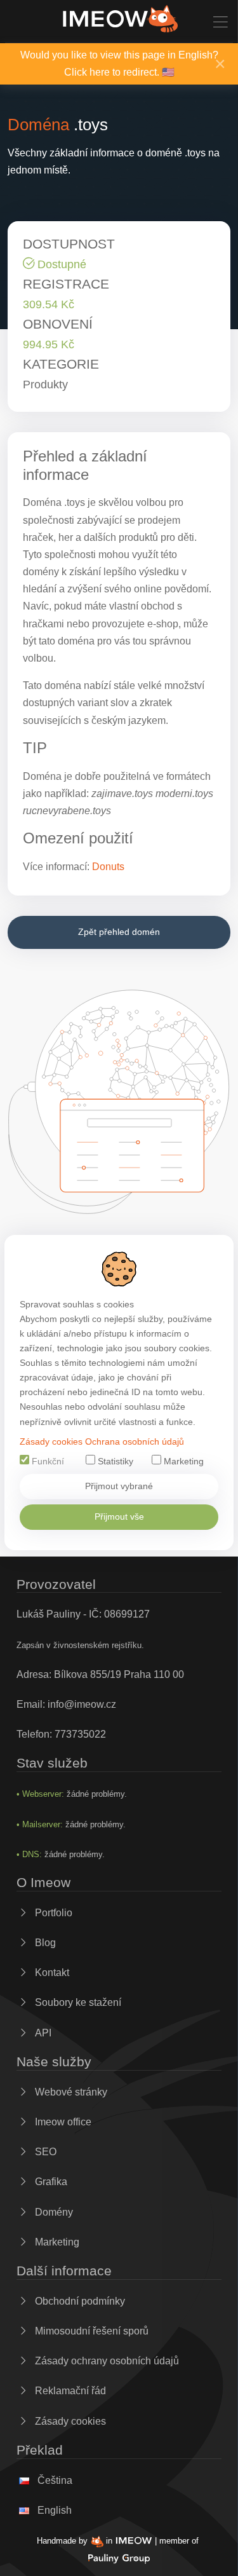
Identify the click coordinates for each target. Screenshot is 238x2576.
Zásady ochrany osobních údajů (106, 2361)
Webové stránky (70, 2092)
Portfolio (52, 1913)
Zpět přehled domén (119, 932)
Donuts (108, 867)
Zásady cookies (51, 1442)
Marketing (182, 1462)
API (42, 2033)
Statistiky (114, 1462)
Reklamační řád (69, 2391)
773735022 (80, 1734)
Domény (53, 2212)
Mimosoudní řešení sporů (90, 2331)
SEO (44, 2152)
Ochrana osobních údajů (135, 1442)
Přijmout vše (119, 1516)
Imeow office (62, 2122)
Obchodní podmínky (79, 2301)
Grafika (50, 2182)
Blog (44, 1943)
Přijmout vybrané (119, 1486)
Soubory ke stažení (77, 2002)
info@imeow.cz (82, 1704)
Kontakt (51, 1973)
